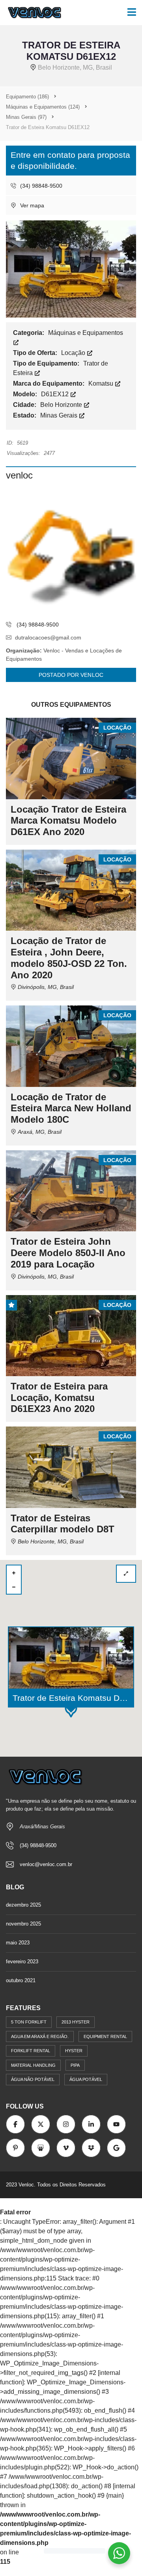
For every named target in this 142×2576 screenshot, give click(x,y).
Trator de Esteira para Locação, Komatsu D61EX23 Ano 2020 (59, 1398)
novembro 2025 (23, 1924)
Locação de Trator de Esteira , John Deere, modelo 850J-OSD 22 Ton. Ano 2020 (69, 958)
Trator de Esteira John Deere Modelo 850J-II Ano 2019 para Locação (68, 1253)
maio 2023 (18, 1943)
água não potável (33, 2079)
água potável (86, 2079)
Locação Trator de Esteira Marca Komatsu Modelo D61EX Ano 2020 (68, 821)
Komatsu (102, 383)
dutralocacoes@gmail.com (48, 638)
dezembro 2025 (23, 1905)
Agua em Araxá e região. (40, 2036)
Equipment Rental (105, 2036)
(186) (27, 97)
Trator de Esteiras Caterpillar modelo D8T (63, 1524)
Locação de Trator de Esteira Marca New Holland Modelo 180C (71, 1108)
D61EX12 (56, 394)
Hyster (74, 2051)
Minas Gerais (60, 415)
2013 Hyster (76, 2022)
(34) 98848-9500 (40, 186)
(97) (26, 117)
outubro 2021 (21, 1980)
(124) (43, 107)
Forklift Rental (31, 2051)
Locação (74, 353)
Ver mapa (31, 205)
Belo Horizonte (62, 405)
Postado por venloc (71, 675)
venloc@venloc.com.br (46, 1864)
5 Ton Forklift (29, 2022)
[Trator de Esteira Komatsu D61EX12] (71, 269)
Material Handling (33, 2065)
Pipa (75, 2065)
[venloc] (71, 551)
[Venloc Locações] (32, 13)
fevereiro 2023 (22, 1962)
